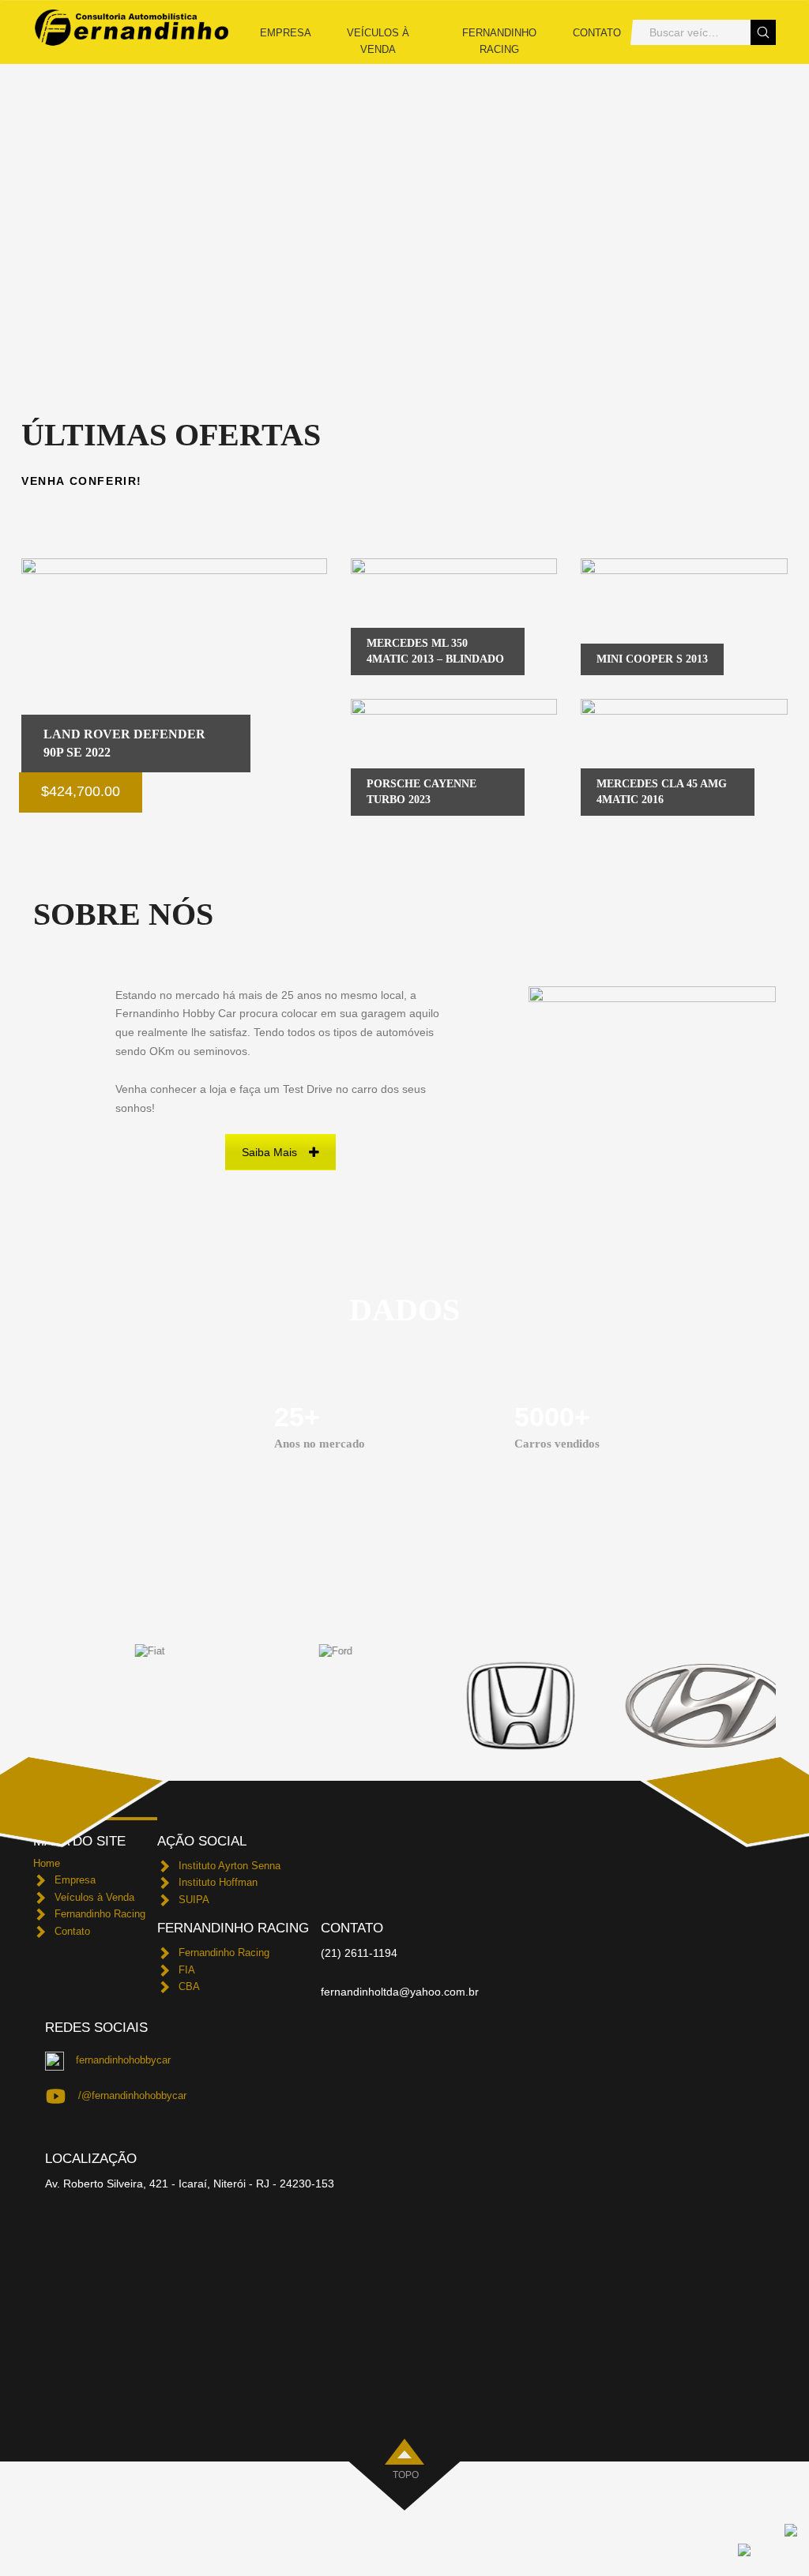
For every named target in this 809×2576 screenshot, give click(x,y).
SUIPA (194, 1900)
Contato (597, 33)
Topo (406, 2475)
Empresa (286, 33)
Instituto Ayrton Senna (230, 1866)
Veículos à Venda (378, 41)
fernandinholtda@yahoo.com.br (400, 1992)
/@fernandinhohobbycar (132, 2095)
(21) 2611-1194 (359, 1953)
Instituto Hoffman (218, 1882)
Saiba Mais (269, 1152)
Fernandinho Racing (499, 41)
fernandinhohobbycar (123, 2060)
